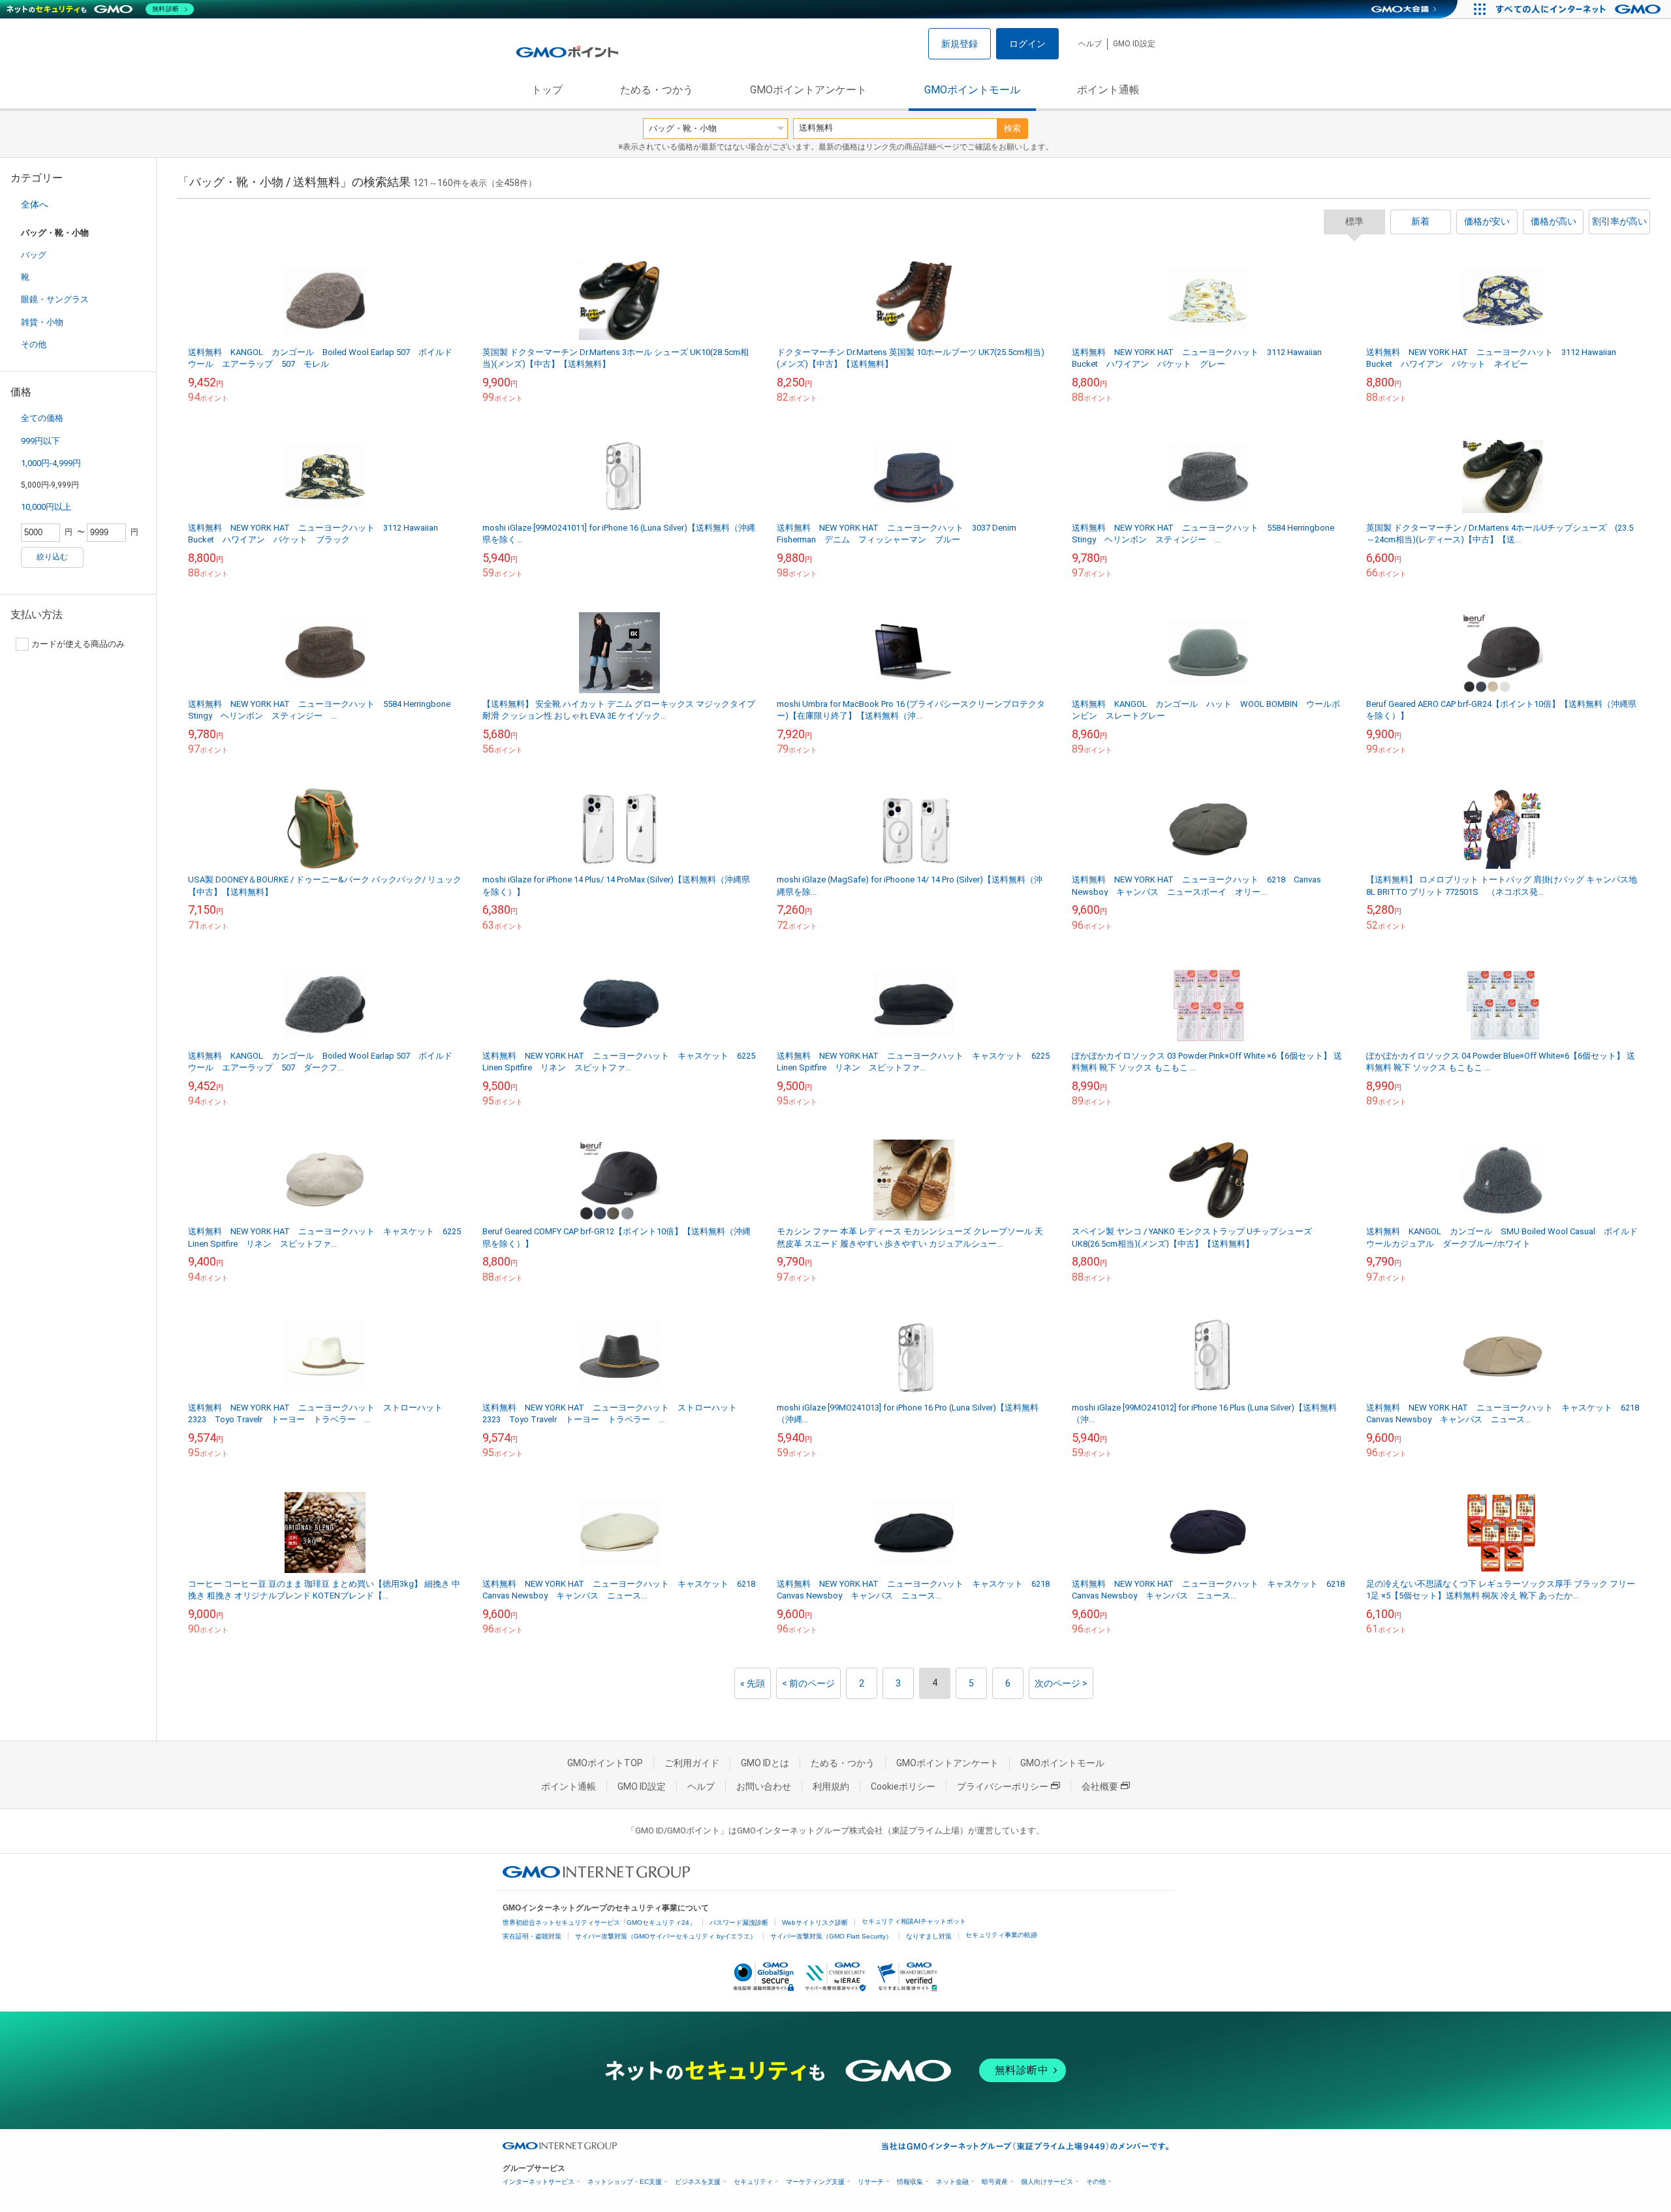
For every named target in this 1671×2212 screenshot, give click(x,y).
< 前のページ (808, 1683)
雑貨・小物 (42, 322)
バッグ (34, 255)
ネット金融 (952, 2182)
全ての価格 (42, 418)
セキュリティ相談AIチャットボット (914, 1921)
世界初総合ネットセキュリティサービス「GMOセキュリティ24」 (599, 1923)
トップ (547, 90)
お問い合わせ (764, 1786)
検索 (1012, 128)
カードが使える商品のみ (78, 644)
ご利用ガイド (692, 1763)
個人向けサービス (1047, 2182)
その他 (34, 344)
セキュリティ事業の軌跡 (1001, 1935)
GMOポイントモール (972, 90)
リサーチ (871, 2182)
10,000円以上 (46, 507)
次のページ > (1061, 1683)
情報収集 (910, 2182)
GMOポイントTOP (605, 1763)
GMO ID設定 (1134, 44)
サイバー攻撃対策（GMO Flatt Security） (831, 1936)
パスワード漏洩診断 (739, 1923)
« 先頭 (753, 1683)
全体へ (35, 204)
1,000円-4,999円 (51, 463)
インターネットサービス (539, 2182)
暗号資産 (995, 2182)
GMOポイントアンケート (808, 90)
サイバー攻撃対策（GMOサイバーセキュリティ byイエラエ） (666, 1936)
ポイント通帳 (1108, 90)
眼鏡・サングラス (55, 299)
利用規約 (831, 1786)
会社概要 (1100, 1786)
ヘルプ (1090, 44)
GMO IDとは (765, 1763)
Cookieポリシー (903, 1786)
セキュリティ (753, 2182)
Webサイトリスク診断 (815, 1923)
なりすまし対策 (929, 1936)
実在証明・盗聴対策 (532, 1936)
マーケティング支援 (815, 2182)
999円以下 (40, 441)
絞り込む (52, 557)
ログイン (1027, 44)
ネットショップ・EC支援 (625, 2182)
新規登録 (960, 44)
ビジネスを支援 (698, 2182)
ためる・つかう (657, 90)
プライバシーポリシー (1003, 1786)
